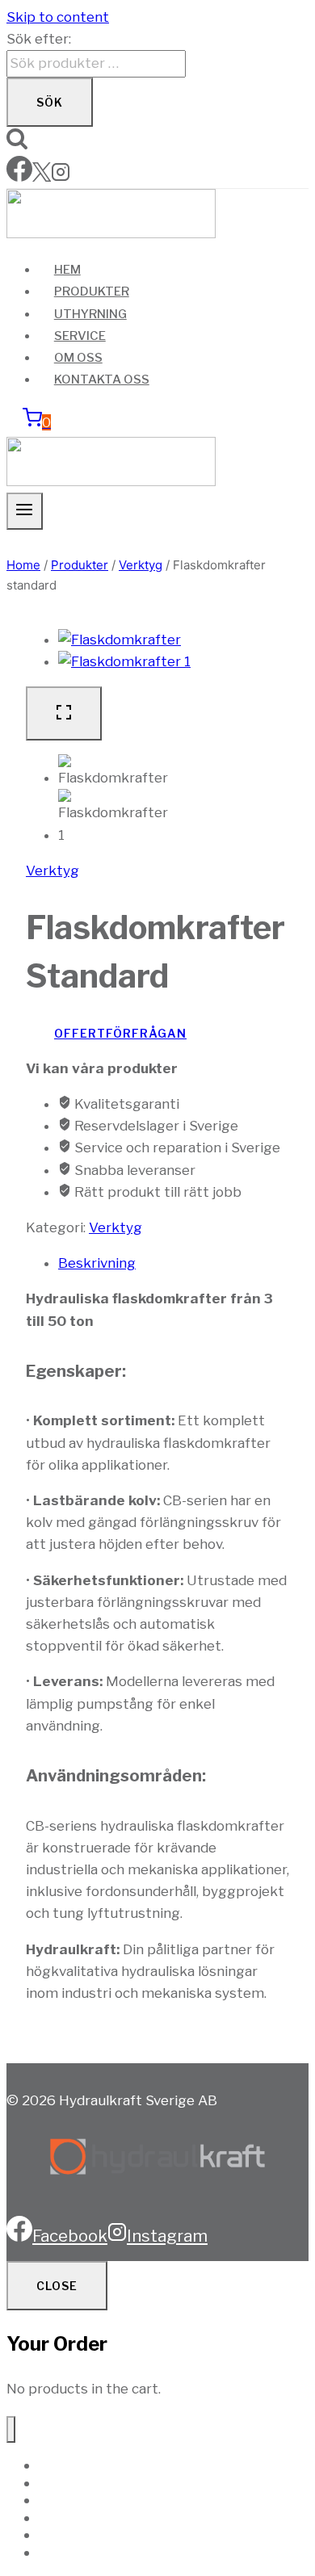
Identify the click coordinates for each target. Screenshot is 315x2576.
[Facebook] (19, 177)
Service (80, 336)
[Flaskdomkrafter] (120, 640)
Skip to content (58, 17)
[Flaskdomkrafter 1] (124, 661)
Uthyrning (90, 314)
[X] (42, 177)
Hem (67, 270)
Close (57, 2286)
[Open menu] (25, 511)
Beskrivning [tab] (97, 1263)
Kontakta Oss (102, 380)
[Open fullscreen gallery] (64, 713)
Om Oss (78, 358)
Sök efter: (39, 39)
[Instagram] (61, 177)
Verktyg (52, 871)
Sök (50, 102)
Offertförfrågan (120, 1033)
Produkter (92, 292)
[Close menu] (11, 2429)
